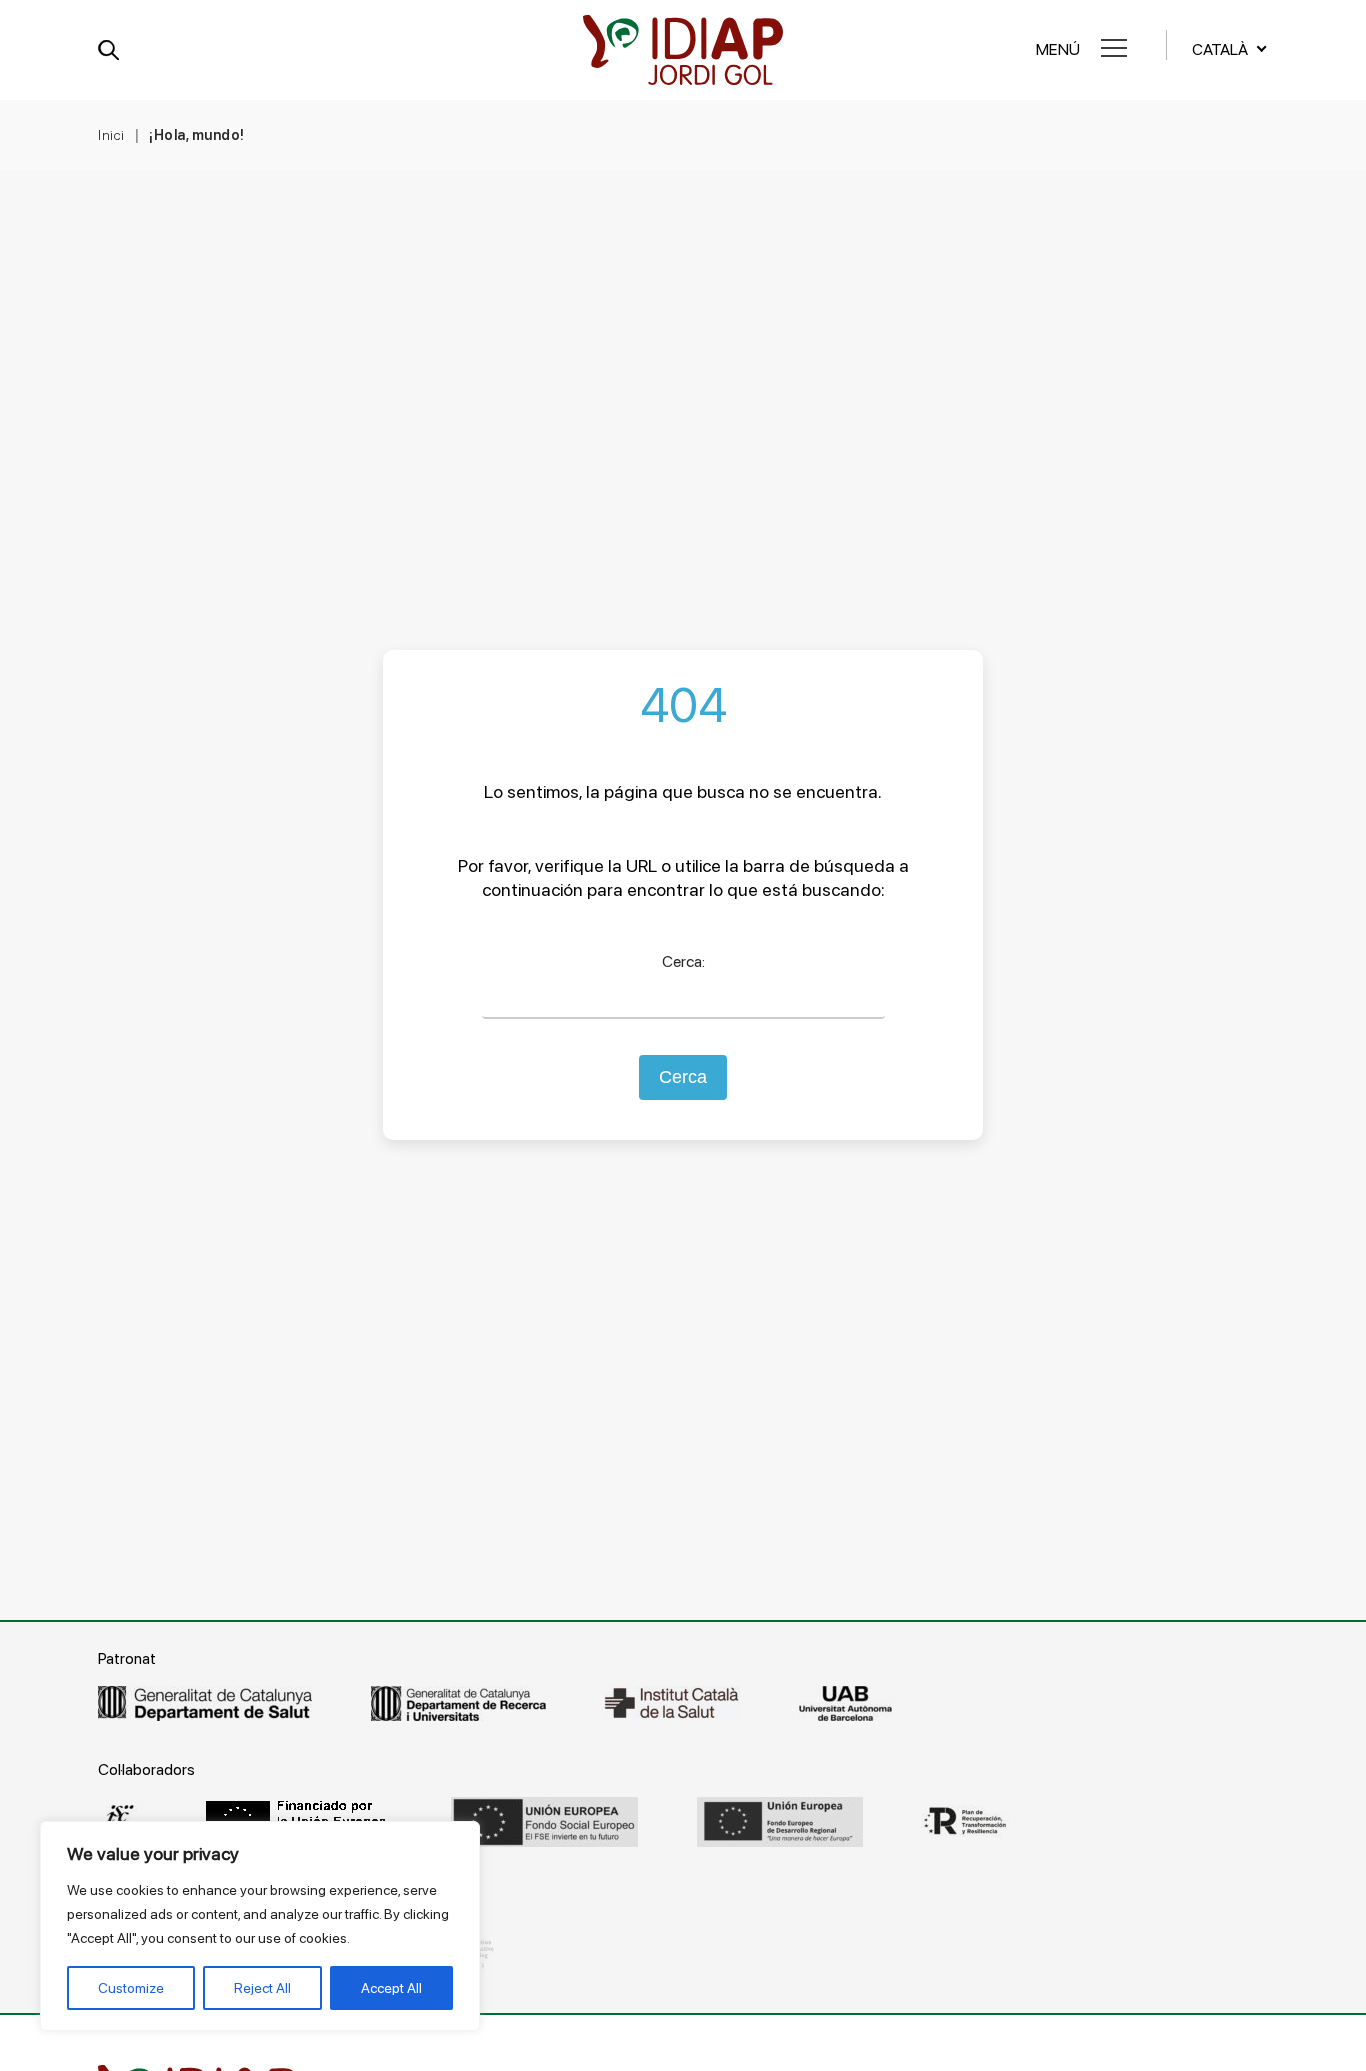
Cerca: (683, 961)
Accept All (391, 1988)
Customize (131, 1988)
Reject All (262, 1988)
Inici (111, 135)
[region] (260, 1926)
